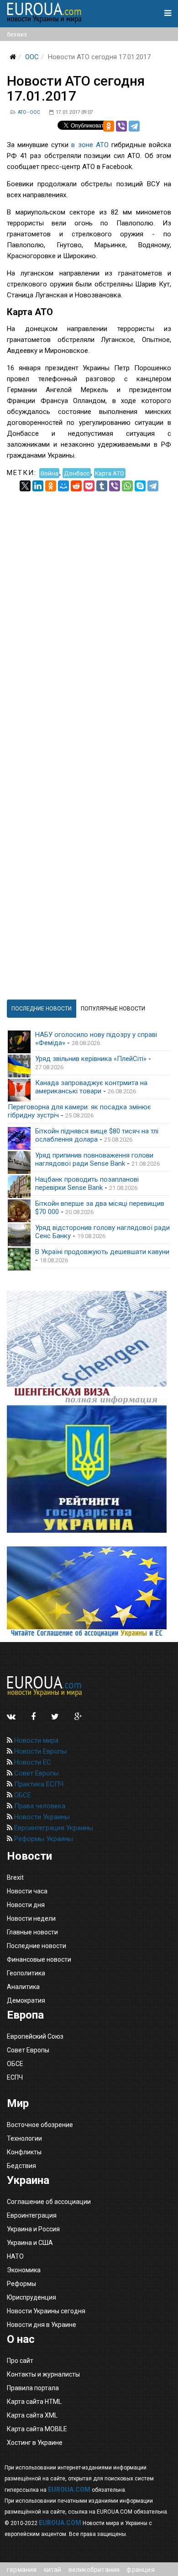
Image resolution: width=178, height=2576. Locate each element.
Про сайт (20, 2361)
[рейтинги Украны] (89, 1469)
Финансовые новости (39, 1959)
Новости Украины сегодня (46, 2311)
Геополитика (26, 1973)
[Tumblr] (102, 486)
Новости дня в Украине (42, 2325)
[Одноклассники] (109, 126)
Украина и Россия (33, 2229)
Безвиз (17, 34)
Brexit (15, 1877)
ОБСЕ (22, 1795)
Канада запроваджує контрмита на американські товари (91, 1087)
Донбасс (77, 473)
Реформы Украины (43, 1839)
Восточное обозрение (40, 2125)
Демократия (26, 2000)
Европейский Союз (35, 2036)
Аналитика (23, 1987)
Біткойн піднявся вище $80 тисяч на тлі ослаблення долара (97, 1135)
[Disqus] (89, 605)
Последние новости (37, 1946)
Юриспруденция (31, 2297)
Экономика (24, 2270)
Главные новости (32, 1932)
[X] (25, 486)
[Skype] (140, 486)
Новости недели (31, 1918)
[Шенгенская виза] (89, 1348)
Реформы (21, 2284)
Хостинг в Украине (35, 2443)
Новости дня (26, 1905)
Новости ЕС (32, 1762)
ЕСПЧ (15, 2077)
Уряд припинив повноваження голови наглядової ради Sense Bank (94, 1159)
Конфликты (24, 2152)
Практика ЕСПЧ (38, 1784)
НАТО (15, 2256)
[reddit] (76, 486)
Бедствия (21, 2166)
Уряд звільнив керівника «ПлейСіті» (91, 1059)
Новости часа (27, 1891)
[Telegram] (134, 126)
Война (50, 473)
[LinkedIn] (38, 486)
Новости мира (35, 1740)
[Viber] (121, 126)
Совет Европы (36, 1773)
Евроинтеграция (32, 2215)
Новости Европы (39, 1751)
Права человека (39, 1806)
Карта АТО (110, 473)
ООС (32, 57)
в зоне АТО (90, 145)
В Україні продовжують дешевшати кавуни (102, 1252)
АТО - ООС (29, 112)
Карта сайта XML (32, 2415)
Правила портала (33, 2388)
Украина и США (30, 2243)
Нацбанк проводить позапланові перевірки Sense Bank (87, 1183)
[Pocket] (89, 486)
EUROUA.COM (69, 2489)
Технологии (24, 2138)
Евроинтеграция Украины (53, 1828)
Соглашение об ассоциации (49, 2202)
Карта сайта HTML (34, 2402)
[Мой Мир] (63, 486)
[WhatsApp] (127, 486)
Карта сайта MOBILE (37, 2429)
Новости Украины (41, 1817)
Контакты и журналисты (43, 2374)
